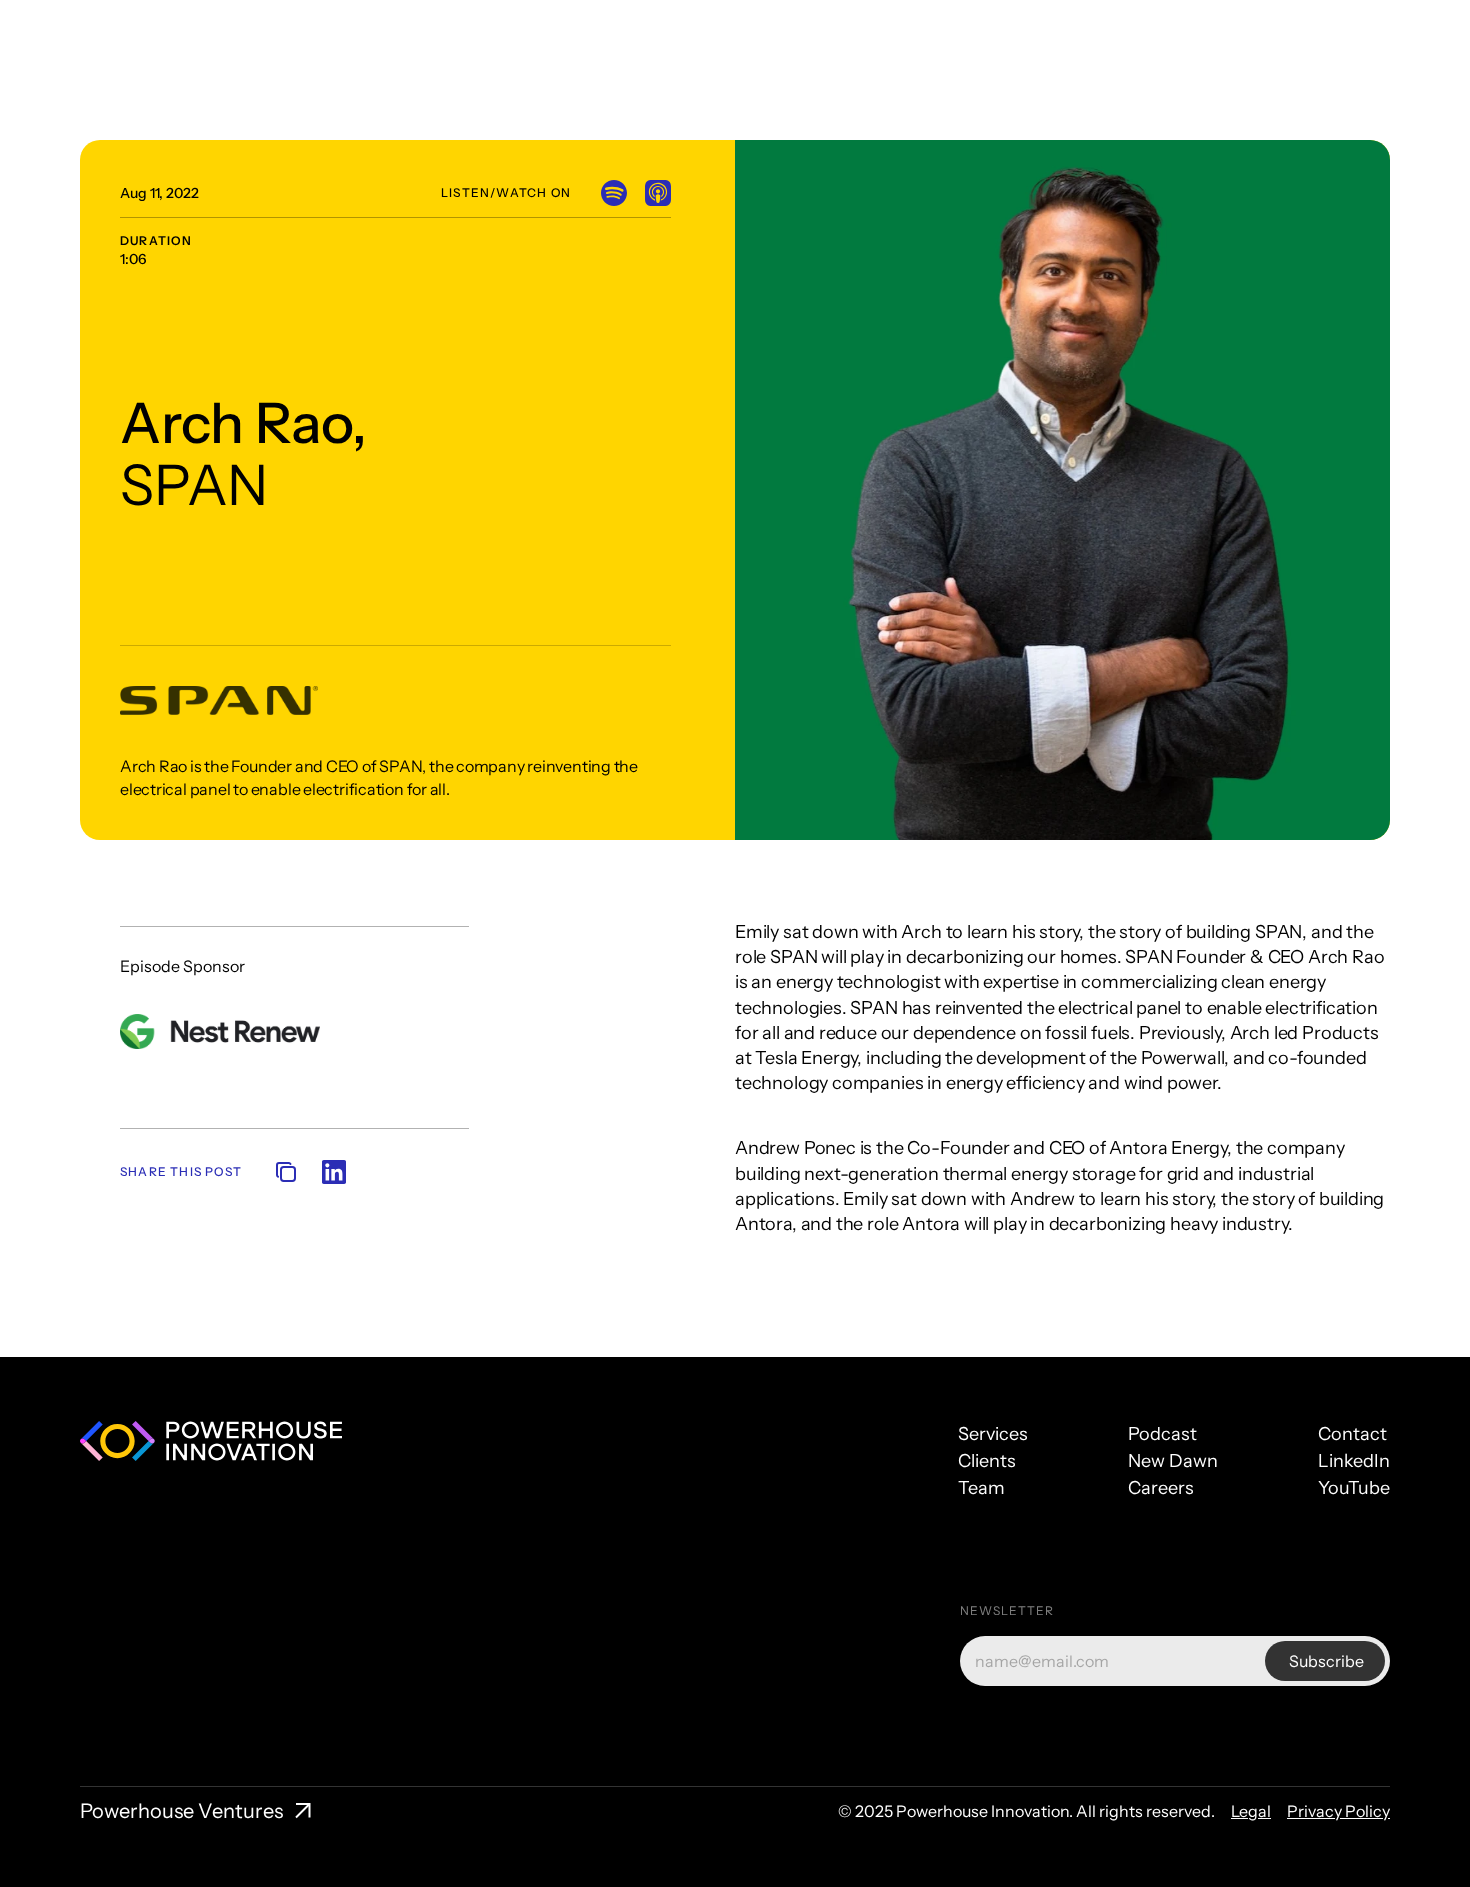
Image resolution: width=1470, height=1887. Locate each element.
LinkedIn (1354, 1461)
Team (981, 1488)
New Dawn (1173, 1461)
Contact (1352, 1434)
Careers (1161, 1488)
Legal (1251, 1811)
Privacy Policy (1338, 1811)
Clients (987, 1461)
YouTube (1354, 1488)
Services (993, 1434)
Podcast (1162, 1434)
